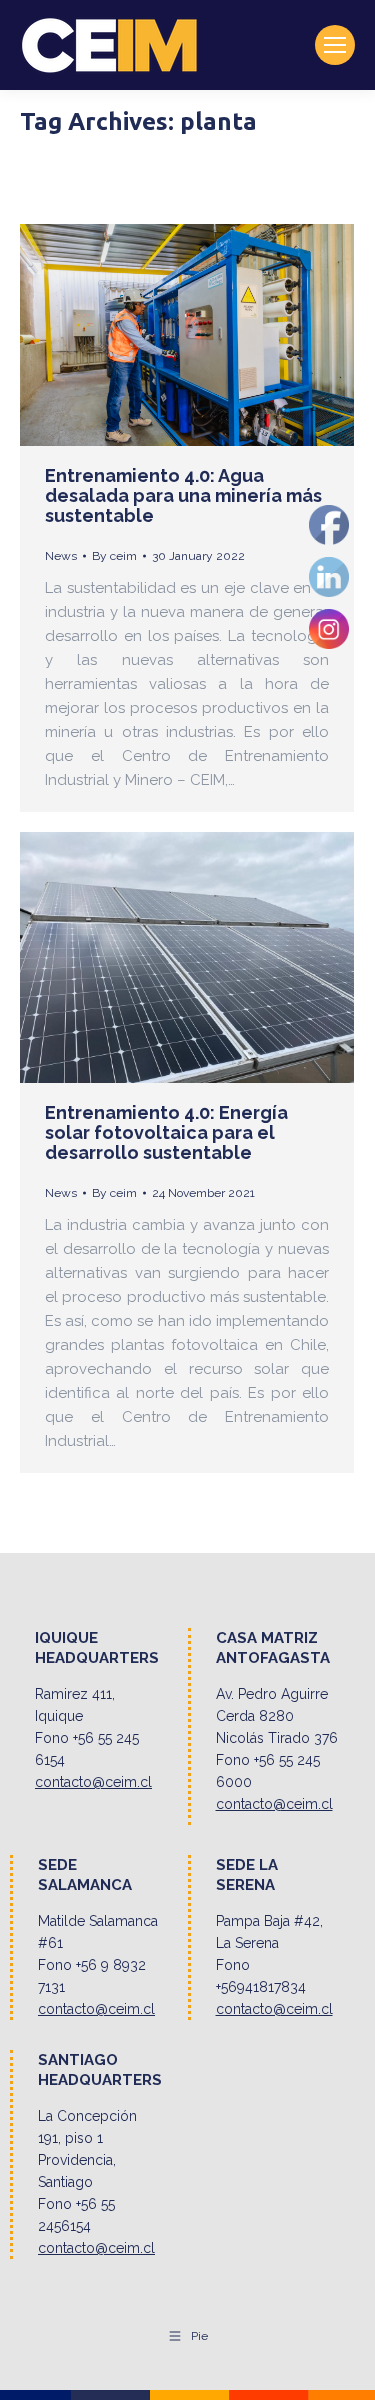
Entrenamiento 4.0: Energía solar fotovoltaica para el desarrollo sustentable (166, 1132)
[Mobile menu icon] (335, 45)
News (61, 556)
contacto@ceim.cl (93, 1782)
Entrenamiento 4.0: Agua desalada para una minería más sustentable (183, 495)
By (114, 556)
